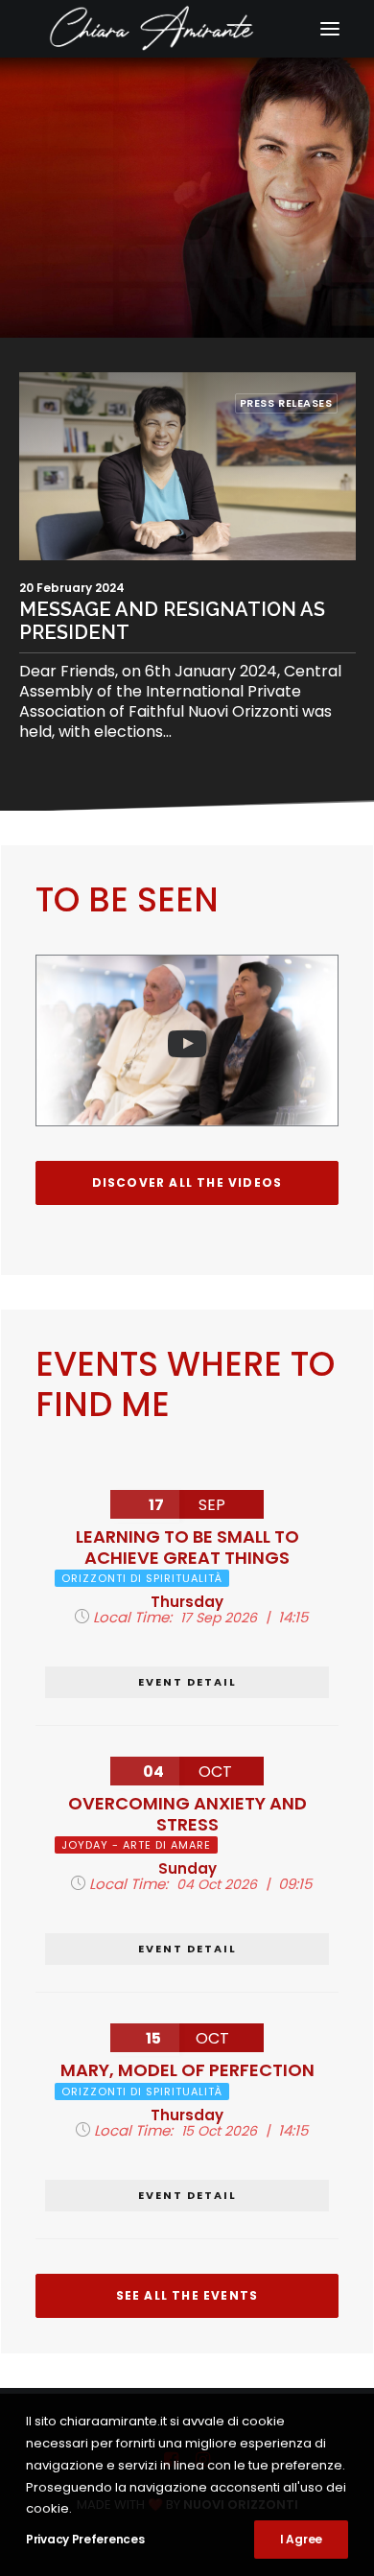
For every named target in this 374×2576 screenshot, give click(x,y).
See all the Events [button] (187, 2295)
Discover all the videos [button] (187, 1182)
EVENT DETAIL (187, 1682)
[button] (330, 29)
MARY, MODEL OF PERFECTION (187, 2070)
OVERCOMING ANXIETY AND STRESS (187, 1814)
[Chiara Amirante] (187, 29)
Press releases (286, 403)
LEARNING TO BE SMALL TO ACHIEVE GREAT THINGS (187, 1547)
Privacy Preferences (85, 2539)
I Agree (301, 2539)
